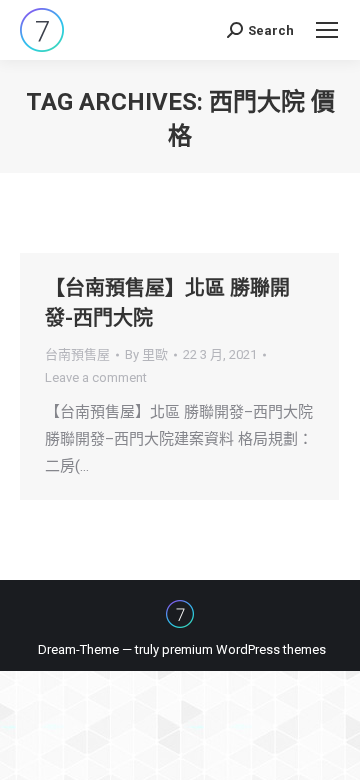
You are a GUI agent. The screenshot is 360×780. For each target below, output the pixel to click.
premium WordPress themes (244, 649)
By (146, 354)
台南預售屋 (77, 354)
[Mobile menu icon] (327, 30)
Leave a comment (96, 377)
